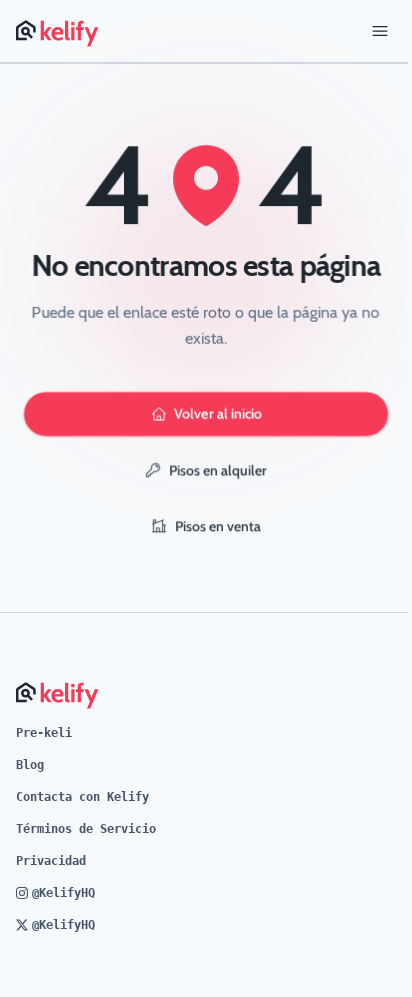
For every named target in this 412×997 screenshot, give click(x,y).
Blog (30, 765)
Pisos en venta (218, 526)
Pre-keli (44, 733)
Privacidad (51, 861)
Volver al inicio (218, 414)
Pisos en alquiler (218, 470)
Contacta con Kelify (82, 797)
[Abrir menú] (380, 31)
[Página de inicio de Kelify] (58, 31)
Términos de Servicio (86, 829)
